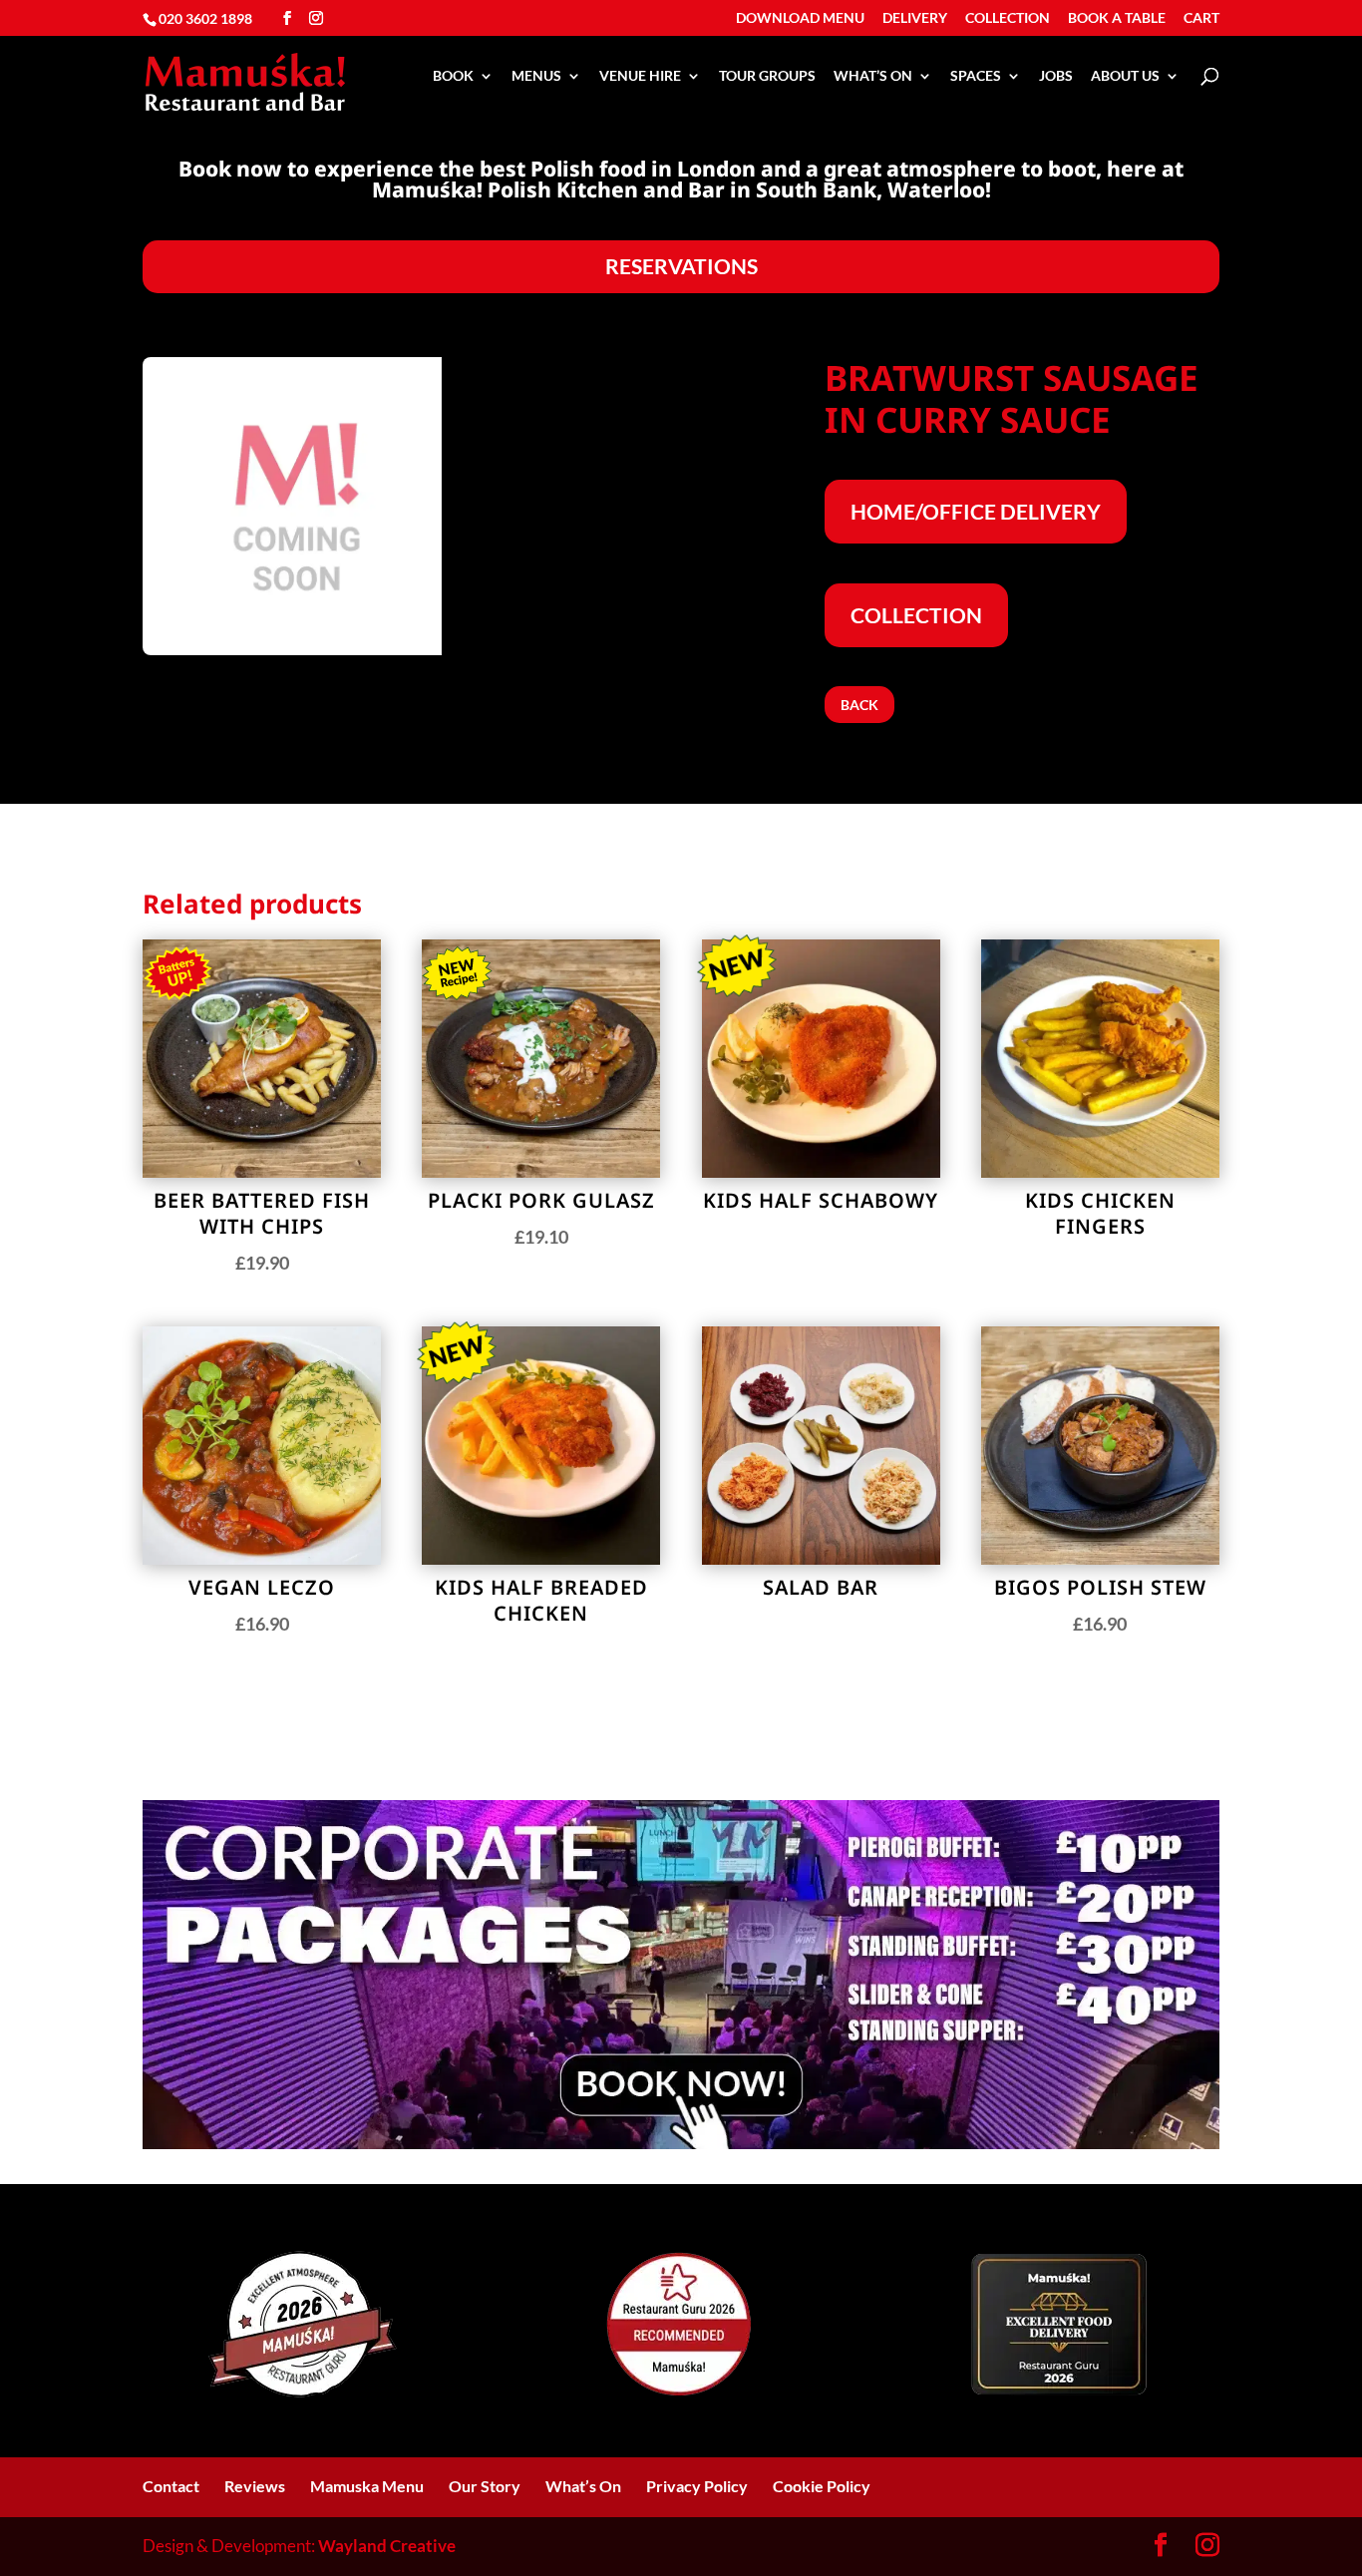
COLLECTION (1008, 18)
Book (453, 76)
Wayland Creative (387, 2546)
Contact (171, 2486)
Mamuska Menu (367, 2486)
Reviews (255, 2486)
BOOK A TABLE (1117, 18)
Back (859, 705)
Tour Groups (767, 76)
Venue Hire (640, 76)
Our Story (485, 2486)
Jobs (1056, 76)
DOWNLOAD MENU (800, 18)
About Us (1125, 76)
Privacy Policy (697, 2486)
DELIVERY (915, 18)
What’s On (873, 76)
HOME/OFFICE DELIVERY (976, 511)
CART (1201, 18)
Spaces (976, 76)
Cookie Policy (822, 2486)
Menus (536, 76)
